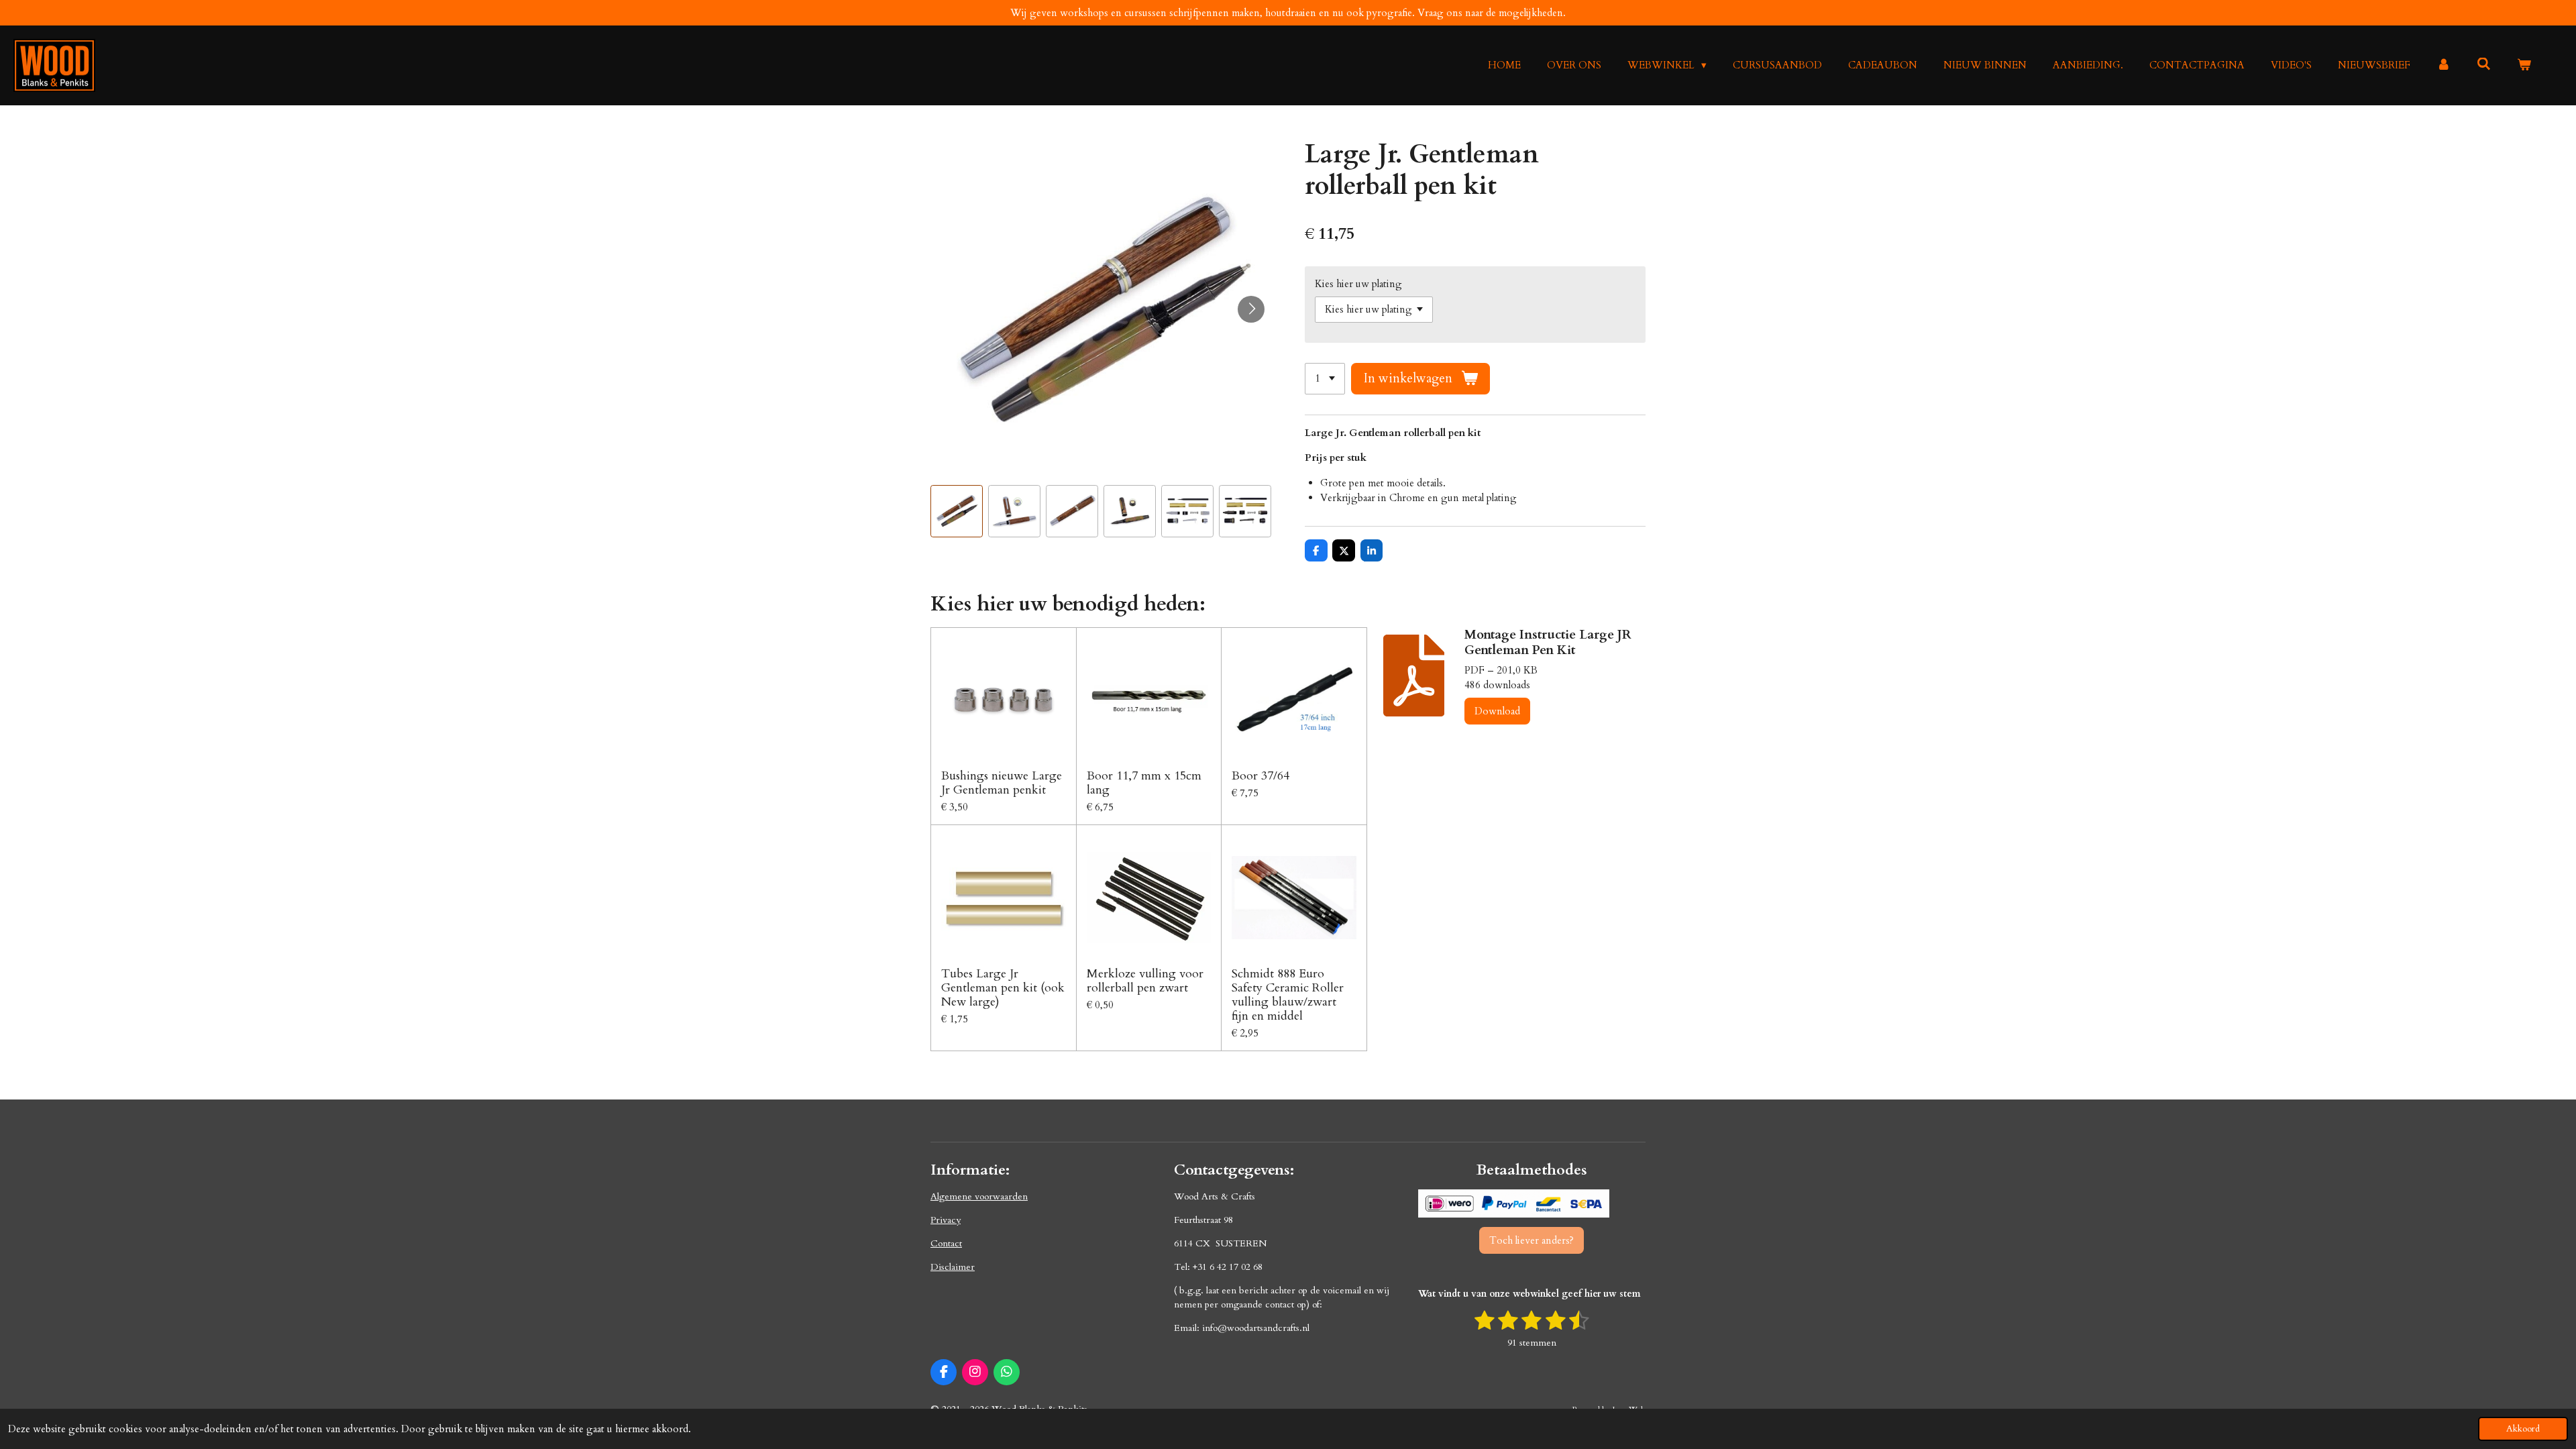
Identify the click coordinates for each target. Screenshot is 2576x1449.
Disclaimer (953, 1267)
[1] (1325, 379)
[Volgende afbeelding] (1251, 309)
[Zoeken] (2484, 64)
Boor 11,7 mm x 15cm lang (1144, 783)
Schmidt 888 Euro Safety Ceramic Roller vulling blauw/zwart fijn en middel (1288, 995)
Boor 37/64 (1260, 776)
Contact (946, 1243)
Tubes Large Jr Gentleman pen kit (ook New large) (1003, 988)
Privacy (946, 1220)
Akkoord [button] (2523, 1429)
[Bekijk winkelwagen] (2524, 65)
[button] (957, 511)
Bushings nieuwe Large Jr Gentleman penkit (1002, 783)
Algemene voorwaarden (979, 1196)
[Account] (2444, 65)
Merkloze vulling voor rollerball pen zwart (1145, 981)
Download (1497, 711)
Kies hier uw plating (1358, 284)
